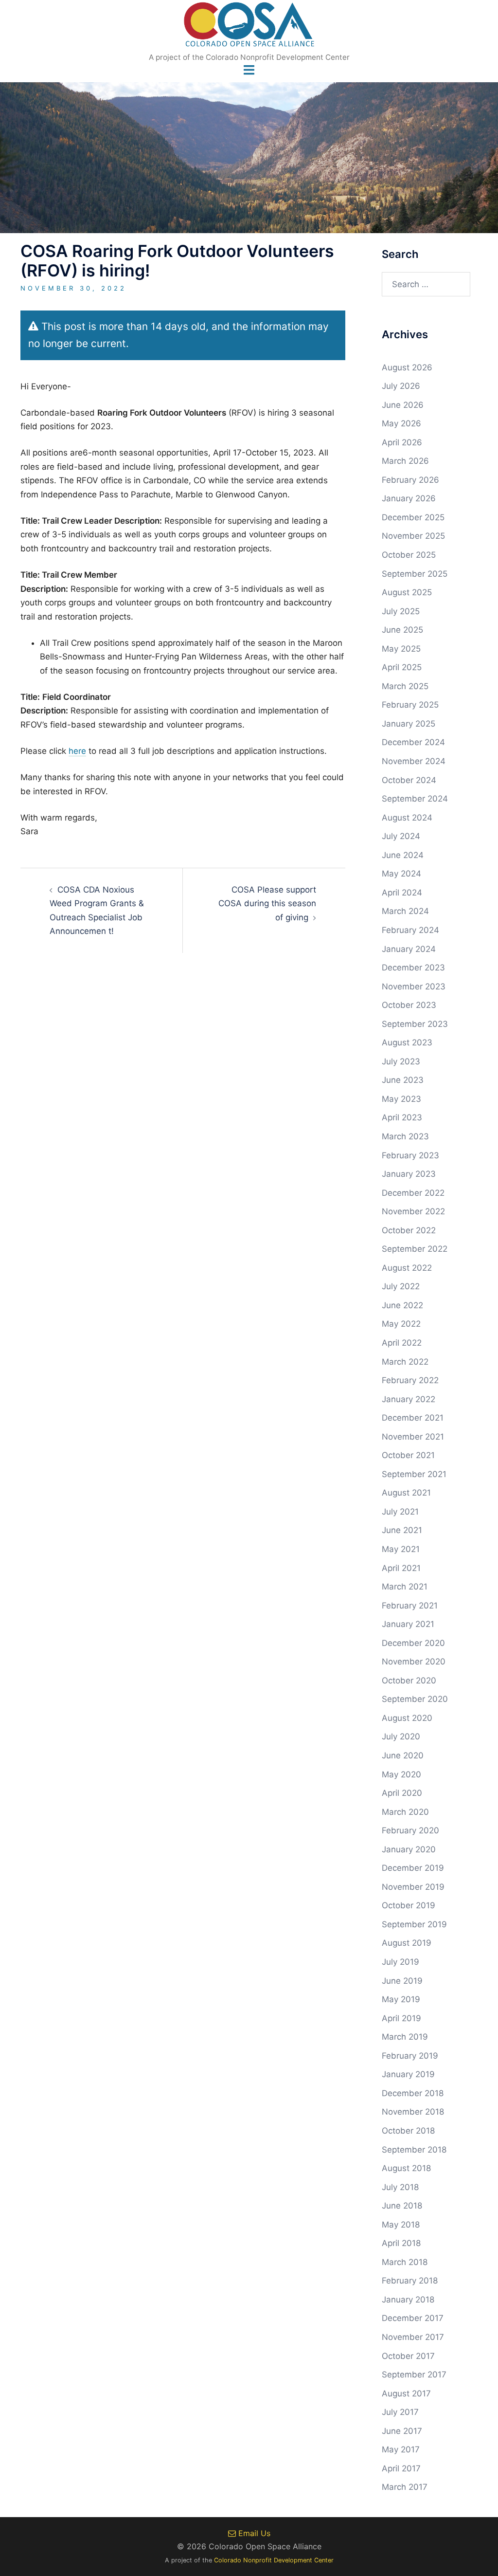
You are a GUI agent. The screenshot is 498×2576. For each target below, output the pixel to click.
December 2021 (413, 1418)
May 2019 (401, 1999)
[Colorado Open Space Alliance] (249, 27)
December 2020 (413, 1643)
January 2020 (409, 1849)
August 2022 (407, 1268)
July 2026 (401, 386)
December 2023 (413, 968)
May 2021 (401, 1549)
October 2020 (409, 1681)
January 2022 (409, 1399)
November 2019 (413, 1887)
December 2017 (413, 2318)
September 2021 (414, 1474)
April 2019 (401, 2018)
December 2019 (413, 1868)
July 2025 (401, 611)
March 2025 (405, 686)
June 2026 (403, 405)
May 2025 (401, 649)
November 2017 (413, 2337)
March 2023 (405, 1136)
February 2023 (410, 1155)
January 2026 (409, 498)
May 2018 (401, 2225)
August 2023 (407, 1042)
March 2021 (405, 1587)
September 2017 (414, 2375)
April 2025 (402, 667)
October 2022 (409, 1230)
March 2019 (405, 2037)
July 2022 (401, 1286)
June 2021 (402, 1530)
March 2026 (405, 461)
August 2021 (406, 1493)
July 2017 (400, 2412)
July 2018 (400, 2187)
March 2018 (405, 2262)
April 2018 (401, 2243)
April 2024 (402, 893)
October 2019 (409, 1905)
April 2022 (402, 1343)
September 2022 (415, 1249)
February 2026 (410, 480)
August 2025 (407, 592)
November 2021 (413, 1437)
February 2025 (410, 705)
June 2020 (403, 1755)
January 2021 (408, 1624)
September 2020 (415, 1699)
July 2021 (400, 1512)
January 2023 (409, 1174)
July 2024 (401, 836)
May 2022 (401, 1324)
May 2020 (401, 1774)
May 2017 (401, 2449)
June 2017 (402, 2431)
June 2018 (402, 2206)
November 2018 (413, 2112)
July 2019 (400, 1962)
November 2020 (414, 1662)
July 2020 (401, 1736)
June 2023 (403, 1080)
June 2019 (402, 1981)
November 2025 (413, 536)
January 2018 (408, 2300)
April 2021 (401, 1568)
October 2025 (409, 555)
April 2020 (402, 1793)
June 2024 (403, 855)
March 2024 (405, 911)
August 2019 (407, 1943)
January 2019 (408, 2074)
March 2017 (405, 2487)
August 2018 (406, 2168)
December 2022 (413, 1193)
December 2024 (413, 742)
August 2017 (406, 2393)
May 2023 (401, 1099)
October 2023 (409, 1005)
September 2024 (415, 799)
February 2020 (410, 1830)
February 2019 (410, 2056)
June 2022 (402, 1305)
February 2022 (410, 1380)
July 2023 (401, 1061)
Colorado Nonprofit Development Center (274, 2560)
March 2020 (405, 1812)
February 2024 (410, 930)
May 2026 (401, 423)
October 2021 (408, 1455)
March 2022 (405, 1362)
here (77, 751)
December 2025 (413, 517)
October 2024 (409, 780)
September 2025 (415, 574)
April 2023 (402, 1117)
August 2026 (407, 367)
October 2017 (408, 2356)
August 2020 (407, 1718)
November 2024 (414, 761)
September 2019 (414, 1924)
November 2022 (413, 1211)
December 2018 (413, 2093)
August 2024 (407, 818)
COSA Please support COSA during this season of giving (267, 904)
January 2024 (409, 949)
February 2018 (410, 2281)
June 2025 (402, 630)
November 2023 (414, 987)
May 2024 (401, 874)
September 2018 (414, 2150)
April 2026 (402, 442)
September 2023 (415, 1024)
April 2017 (401, 2468)
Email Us (253, 2533)
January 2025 (409, 724)
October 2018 (408, 2131)
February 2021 (410, 1606)
